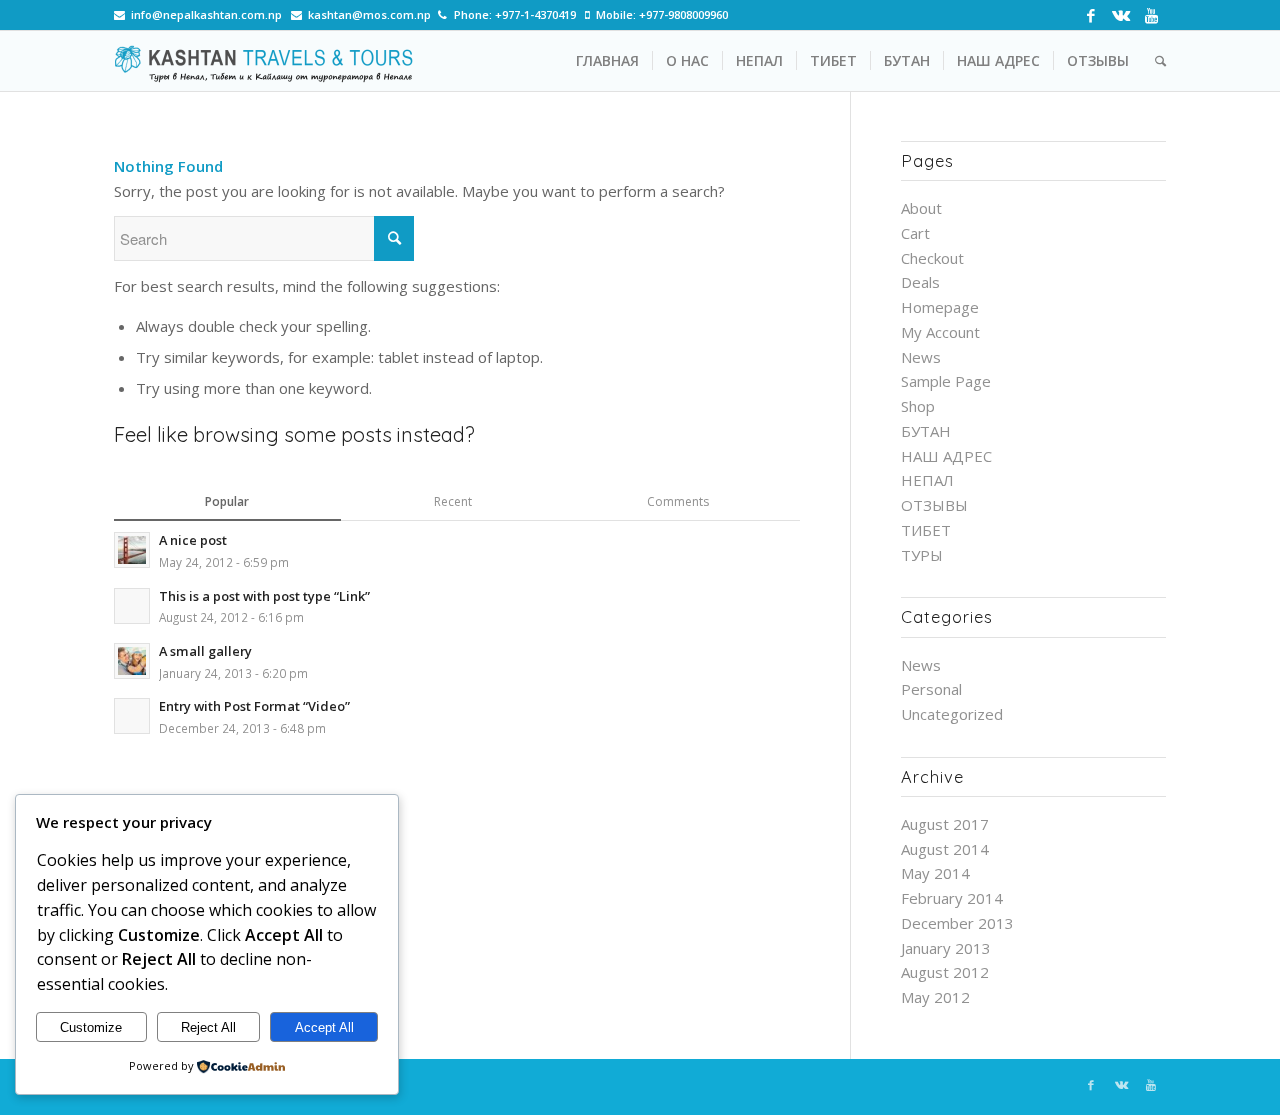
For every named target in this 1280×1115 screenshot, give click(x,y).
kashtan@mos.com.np (369, 14)
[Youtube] (1151, 15)
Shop (918, 406)
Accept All (324, 1027)
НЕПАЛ (927, 480)
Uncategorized (952, 714)
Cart (915, 233)
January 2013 (946, 948)
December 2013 (957, 923)
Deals (920, 282)
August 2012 (945, 972)
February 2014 (952, 898)
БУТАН (926, 431)
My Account (940, 332)
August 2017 (945, 824)
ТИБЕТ (926, 530)
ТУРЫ (922, 555)
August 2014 (945, 849)
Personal (931, 689)
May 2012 (935, 997)
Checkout (932, 258)
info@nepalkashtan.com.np (206, 14)
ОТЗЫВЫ (934, 505)
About (921, 208)
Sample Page (946, 381)
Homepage (940, 307)
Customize (91, 1027)
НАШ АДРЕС (946, 456)
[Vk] (1120, 15)
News (921, 357)
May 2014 (935, 873)
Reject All (208, 1027)
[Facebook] (1090, 15)
